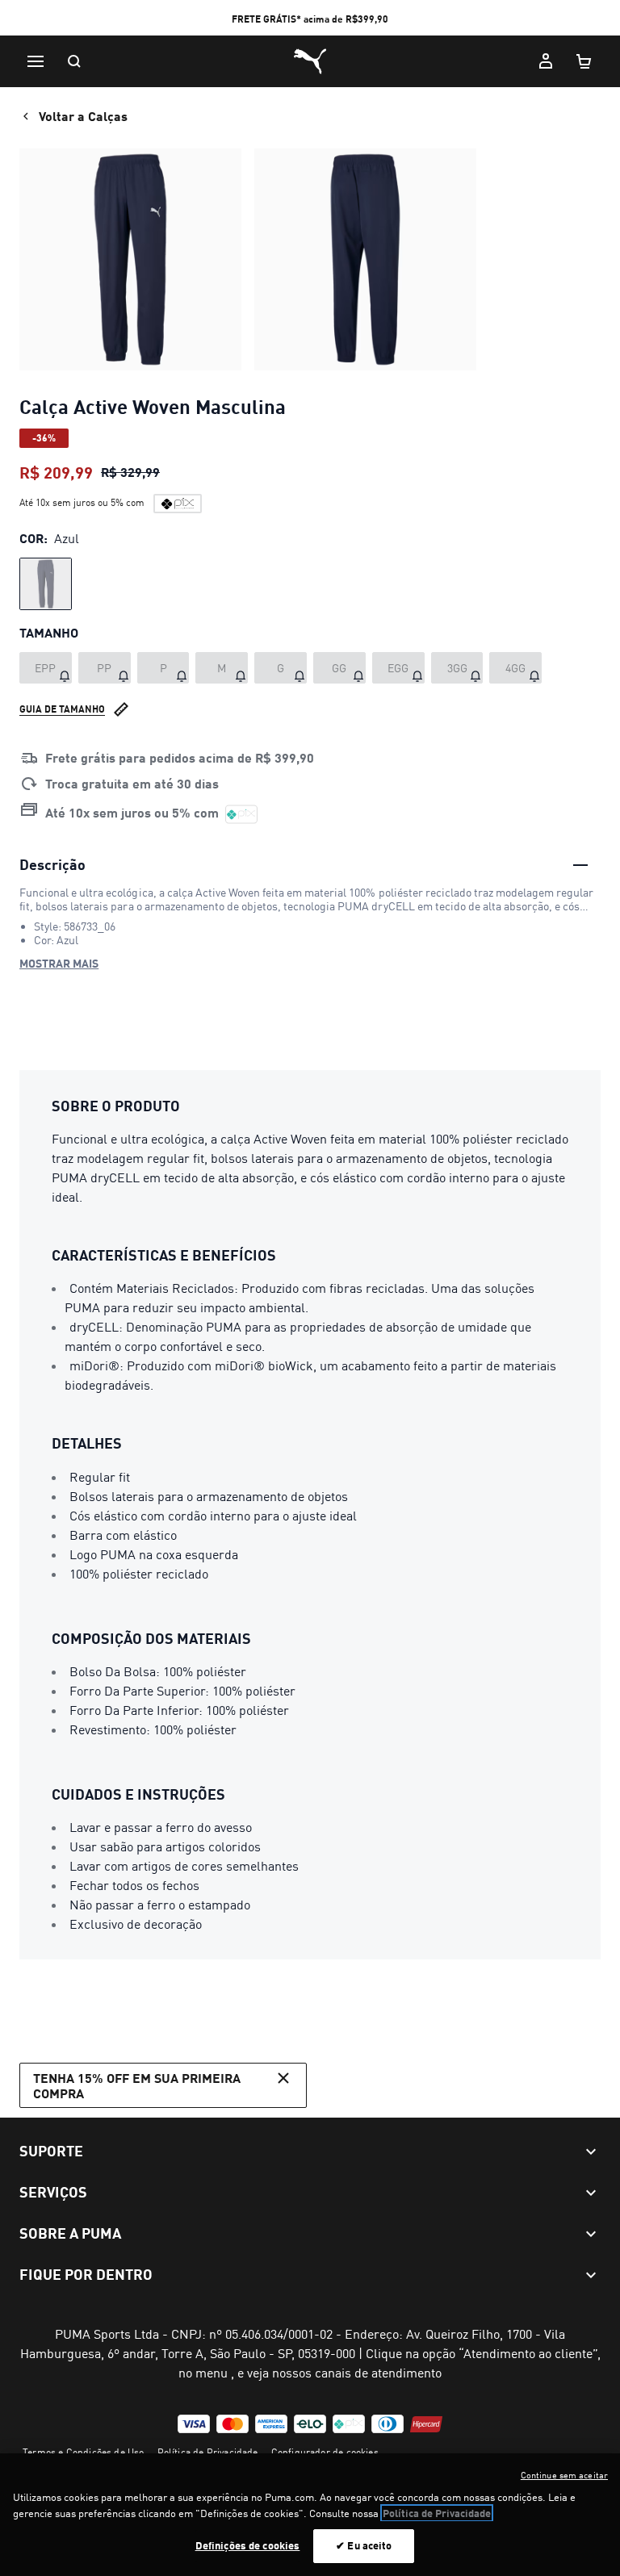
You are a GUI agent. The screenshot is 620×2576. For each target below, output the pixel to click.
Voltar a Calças (83, 116)
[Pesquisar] (74, 61)
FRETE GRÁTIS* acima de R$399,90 (310, 19)
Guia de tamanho (62, 709)
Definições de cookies (248, 2545)
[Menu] (36, 61)
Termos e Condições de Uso (84, 2452)
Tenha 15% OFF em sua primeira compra (137, 2085)
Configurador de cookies (325, 2452)
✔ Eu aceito (364, 2545)
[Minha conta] (546, 61)
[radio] (46, 584)
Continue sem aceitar (564, 2475)
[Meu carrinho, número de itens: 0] (584, 61)
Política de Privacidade (208, 2452)
